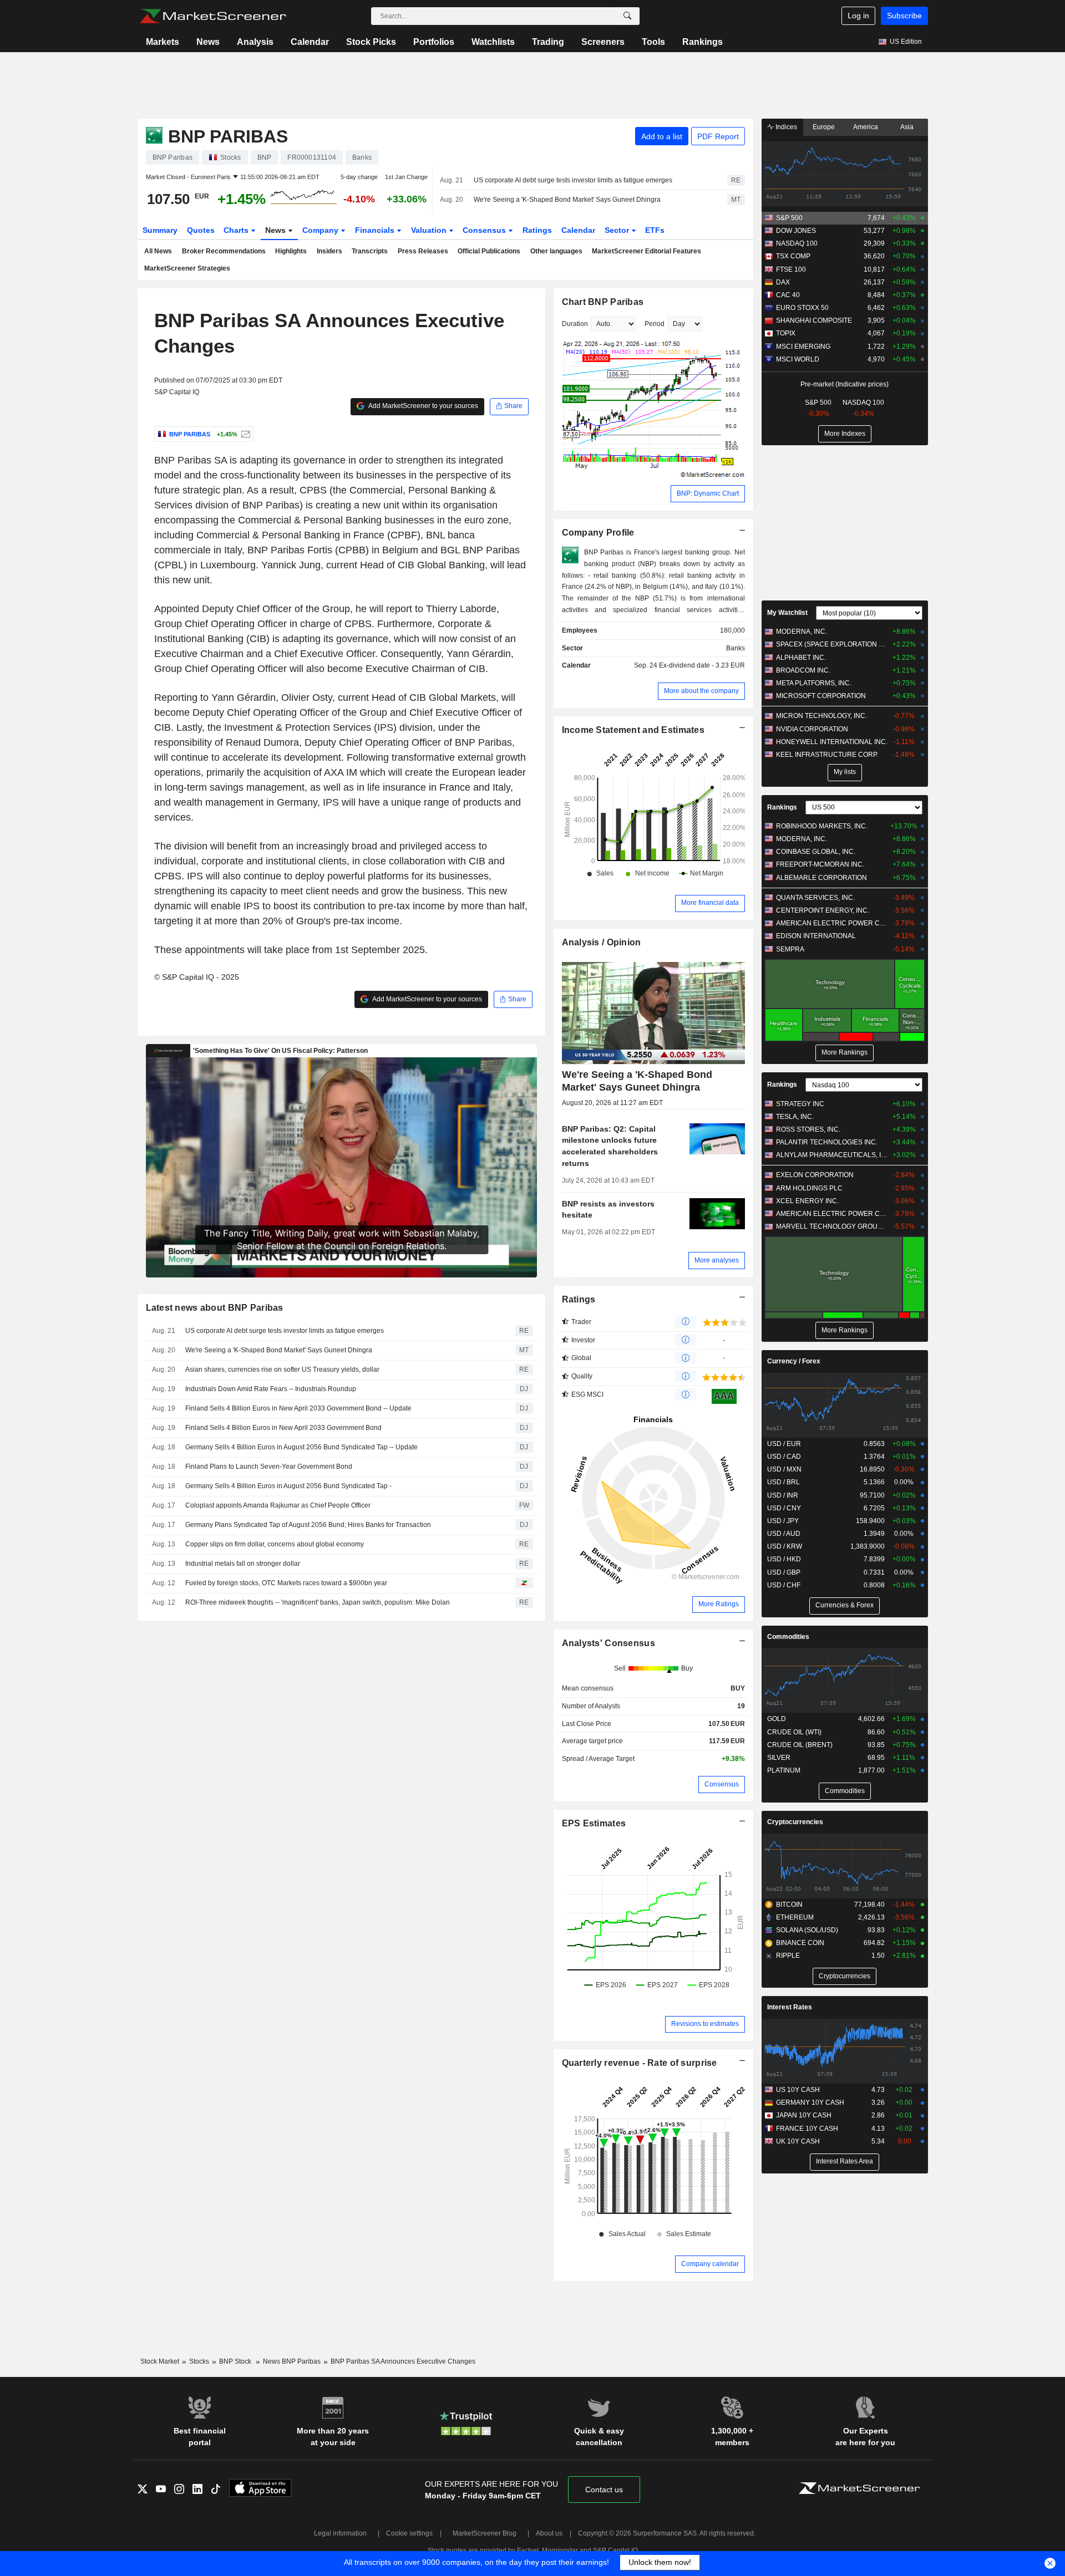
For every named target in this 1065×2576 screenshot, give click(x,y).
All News (158, 251)
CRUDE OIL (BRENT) (800, 1745)
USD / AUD (784, 1534)
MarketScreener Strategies (187, 268)
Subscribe (904, 16)
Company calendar (710, 2264)
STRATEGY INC (800, 1104)
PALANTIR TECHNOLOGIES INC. (827, 1142)
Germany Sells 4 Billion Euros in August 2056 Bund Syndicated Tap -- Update (301, 1447)
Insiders (329, 251)
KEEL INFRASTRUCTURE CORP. (827, 755)
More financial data (710, 903)
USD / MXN (784, 1469)
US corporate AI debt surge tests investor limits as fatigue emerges (573, 180)
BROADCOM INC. (803, 670)
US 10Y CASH (798, 2090)
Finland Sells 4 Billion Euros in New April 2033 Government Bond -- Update (298, 1408)
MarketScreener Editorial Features (646, 251)
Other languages (556, 251)
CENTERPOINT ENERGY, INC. (823, 910)
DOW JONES (796, 231)
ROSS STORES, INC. (808, 1129)
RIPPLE (788, 1956)
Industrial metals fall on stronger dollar (243, 1564)
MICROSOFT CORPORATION (821, 696)
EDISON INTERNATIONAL (816, 936)
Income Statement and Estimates (633, 730)
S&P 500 (789, 218)
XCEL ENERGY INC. (807, 1201)
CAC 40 (788, 295)
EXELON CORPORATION (815, 1175)
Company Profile (598, 533)
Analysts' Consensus (608, 1643)
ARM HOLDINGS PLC (809, 1188)
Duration (575, 324)
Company (321, 230)
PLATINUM (784, 1770)
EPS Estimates (594, 1823)
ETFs (655, 230)
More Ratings (719, 1604)
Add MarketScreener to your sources (423, 406)
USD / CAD (784, 1457)
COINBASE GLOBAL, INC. (816, 852)
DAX (783, 282)
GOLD (777, 1719)
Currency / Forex (794, 1361)
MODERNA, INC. (802, 632)
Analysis (255, 42)
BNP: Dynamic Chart (708, 493)
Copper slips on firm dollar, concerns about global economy (275, 1544)
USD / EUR (784, 1444)
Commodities (788, 1637)
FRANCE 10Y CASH (807, 2129)
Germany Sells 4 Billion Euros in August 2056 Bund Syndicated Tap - (288, 1486)
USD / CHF (784, 1585)
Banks (736, 648)
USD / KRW (785, 1546)
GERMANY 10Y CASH (810, 2102)
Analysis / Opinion (602, 942)
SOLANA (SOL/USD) (807, 1930)
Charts (237, 230)
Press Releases (423, 251)
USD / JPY (783, 1521)
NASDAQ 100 (797, 243)
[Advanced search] (627, 16)
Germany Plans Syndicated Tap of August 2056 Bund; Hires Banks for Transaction (308, 1525)
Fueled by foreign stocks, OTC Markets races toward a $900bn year (286, 1583)
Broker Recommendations (224, 251)
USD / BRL (783, 1482)
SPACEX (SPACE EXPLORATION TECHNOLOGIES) (832, 644)
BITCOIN (789, 1905)
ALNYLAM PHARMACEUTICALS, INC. (832, 1155)
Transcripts (370, 251)
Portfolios (434, 42)
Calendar (310, 42)
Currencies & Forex (845, 1605)
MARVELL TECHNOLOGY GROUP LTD (832, 1226)
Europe (824, 127)
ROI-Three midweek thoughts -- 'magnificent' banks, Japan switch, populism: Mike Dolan (318, 1602)
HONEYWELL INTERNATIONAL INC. (832, 742)
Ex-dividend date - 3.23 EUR (702, 665)
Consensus (485, 230)
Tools (653, 42)
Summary (160, 230)
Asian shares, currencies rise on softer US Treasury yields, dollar (282, 1370)
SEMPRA (790, 949)
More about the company (701, 691)
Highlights (291, 251)
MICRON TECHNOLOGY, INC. (821, 716)
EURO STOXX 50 (802, 308)
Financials (376, 230)
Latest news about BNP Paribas (215, 1308)
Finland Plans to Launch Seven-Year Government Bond (269, 1467)
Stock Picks (371, 42)
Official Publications (489, 251)
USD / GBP (784, 1572)
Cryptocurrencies (795, 1822)
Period (655, 324)
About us (549, 2533)
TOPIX (786, 333)
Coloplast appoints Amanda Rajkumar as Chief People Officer (278, 1505)
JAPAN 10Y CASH (804, 2115)
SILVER (779, 1758)
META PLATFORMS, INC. (814, 683)
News (208, 42)
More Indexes (845, 434)
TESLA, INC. (795, 1117)
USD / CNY (784, 1508)
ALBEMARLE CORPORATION (821, 878)
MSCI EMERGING (803, 347)
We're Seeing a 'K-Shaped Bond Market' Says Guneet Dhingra (567, 200)
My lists (845, 772)
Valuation (430, 230)
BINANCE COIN (800, 1943)
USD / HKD (784, 1559)
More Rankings (845, 1052)
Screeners (603, 42)
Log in (858, 16)
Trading (548, 42)
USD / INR (783, 1495)
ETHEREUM (795, 1917)
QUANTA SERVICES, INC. (815, 898)
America (866, 127)
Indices (785, 127)
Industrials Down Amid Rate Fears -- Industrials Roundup (271, 1389)
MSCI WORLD (798, 359)
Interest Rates (790, 2007)
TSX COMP (793, 256)
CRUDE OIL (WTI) (794, 1732)
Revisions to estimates (705, 2024)
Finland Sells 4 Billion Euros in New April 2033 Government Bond (283, 1428)
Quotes (201, 230)
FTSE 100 (791, 269)
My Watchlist (787, 613)
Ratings (537, 230)
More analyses (717, 1260)
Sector (618, 230)
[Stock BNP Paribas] (244, 434)
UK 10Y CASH (798, 2141)
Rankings (703, 42)
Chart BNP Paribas (603, 302)
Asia (907, 127)
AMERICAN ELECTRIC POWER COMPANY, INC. (832, 923)
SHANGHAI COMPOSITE (814, 320)
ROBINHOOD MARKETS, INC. (822, 826)
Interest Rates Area (845, 2161)
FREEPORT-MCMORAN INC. (820, 864)
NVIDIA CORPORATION (812, 729)
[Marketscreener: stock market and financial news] (213, 16)
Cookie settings (409, 2533)
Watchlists (493, 42)
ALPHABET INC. (801, 658)
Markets (163, 42)
